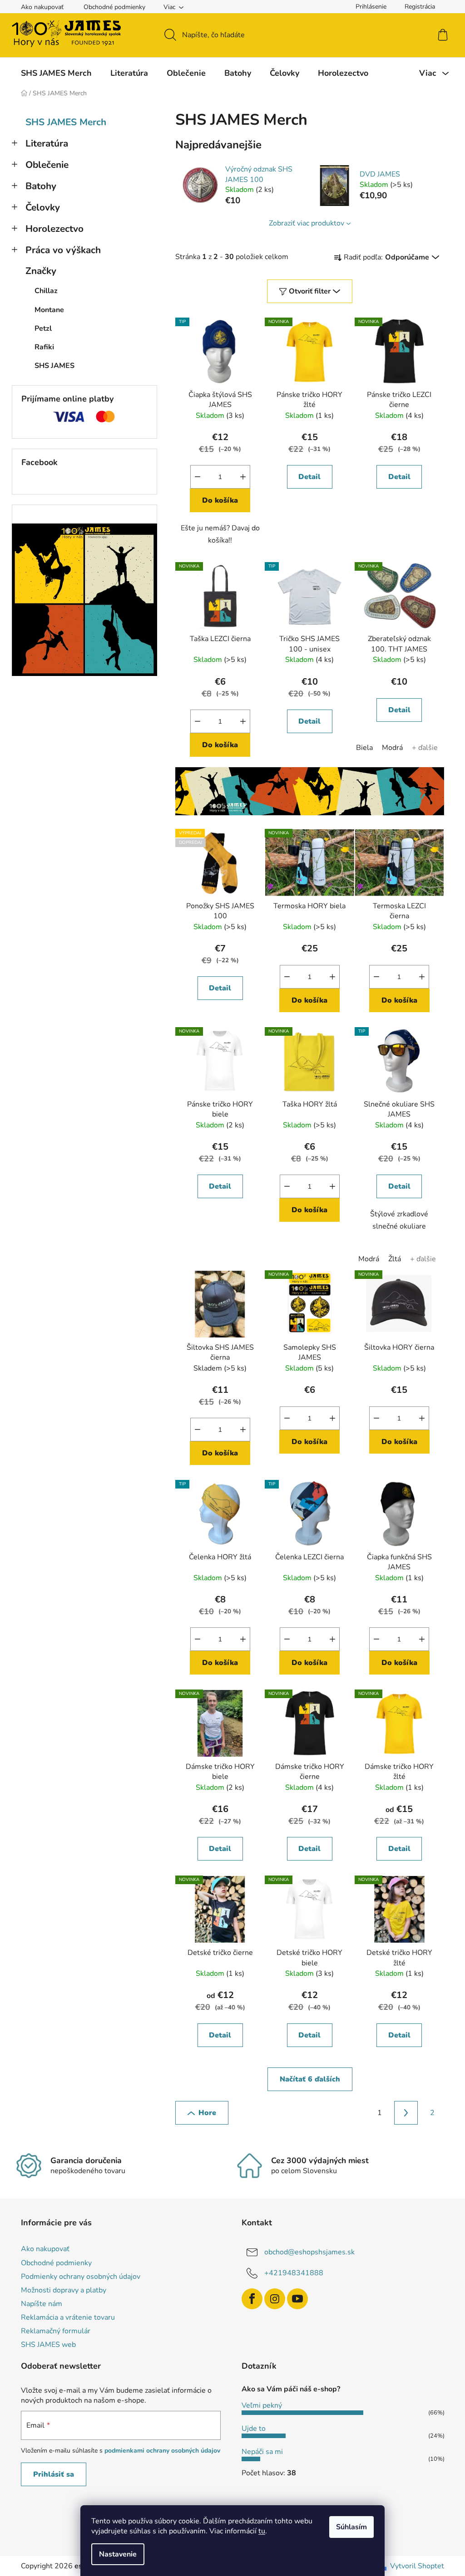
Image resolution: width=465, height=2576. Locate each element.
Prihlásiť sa (54, 2474)
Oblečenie (47, 165)
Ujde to (254, 2429)
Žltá (395, 1259)
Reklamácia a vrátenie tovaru (68, 2317)
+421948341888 (294, 2273)
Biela (364, 748)
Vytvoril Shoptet (417, 2566)
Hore (207, 2113)
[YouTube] (297, 2299)
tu (262, 2531)
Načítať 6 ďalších (310, 2079)
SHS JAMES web (48, 2345)
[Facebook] (252, 2299)
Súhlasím (351, 2527)
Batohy (41, 186)
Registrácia (420, 7)
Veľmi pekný (262, 2405)
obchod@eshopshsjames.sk (309, 2252)
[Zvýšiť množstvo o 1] (243, 477)
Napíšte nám (42, 2304)
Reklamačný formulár (56, 2331)
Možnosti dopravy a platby (64, 2290)
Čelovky (43, 207)
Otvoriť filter (310, 291)
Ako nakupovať (42, 7)
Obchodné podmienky (114, 7)
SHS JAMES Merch (66, 122)
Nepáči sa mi (262, 2452)
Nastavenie (118, 2554)
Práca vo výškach (63, 250)
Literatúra (47, 143)
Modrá (392, 748)
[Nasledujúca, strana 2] (406, 2113)
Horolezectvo (54, 229)
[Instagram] (275, 2299)
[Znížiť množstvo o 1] (198, 477)
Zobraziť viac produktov (307, 223)
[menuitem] (56, 73)
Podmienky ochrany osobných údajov (81, 2277)
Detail (309, 477)
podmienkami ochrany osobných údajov (162, 2451)
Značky (41, 271)
